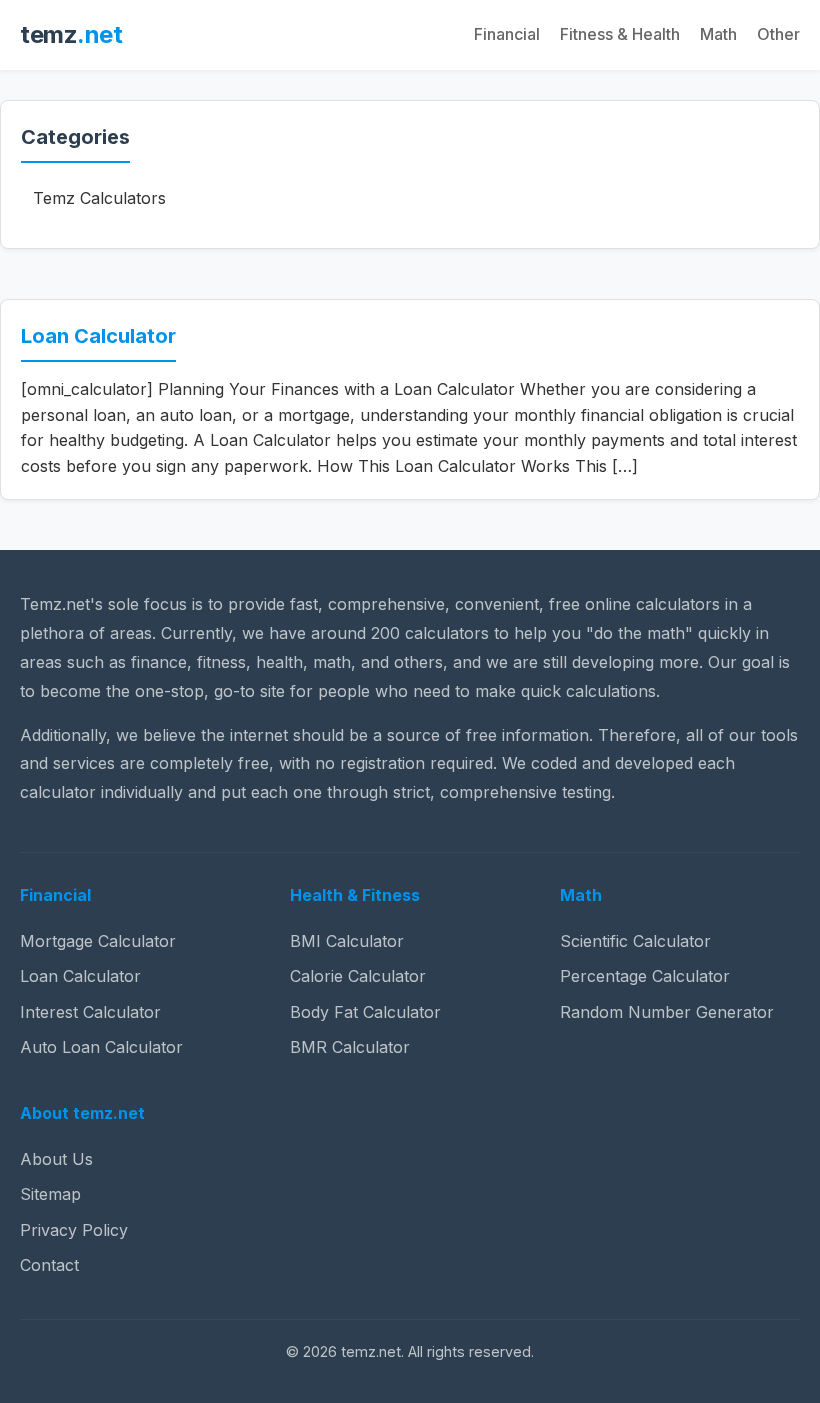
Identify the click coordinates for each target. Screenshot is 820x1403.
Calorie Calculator (358, 976)
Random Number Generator (667, 1012)
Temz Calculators (99, 198)
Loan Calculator (98, 336)
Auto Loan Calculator (101, 1047)
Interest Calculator (90, 1012)
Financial (507, 34)
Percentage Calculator (645, 976)
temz (71, 34)
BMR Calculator (350, 1047)
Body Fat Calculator (365, 1012)
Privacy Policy (74, 1230)
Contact (49, 1265)
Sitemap (50, 1194)
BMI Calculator (347, 941)
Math (718, 34)
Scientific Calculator (635, 941)
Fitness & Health (620, 34)
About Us (56, 1159)
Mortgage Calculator (98, 941)
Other (778, 34)
